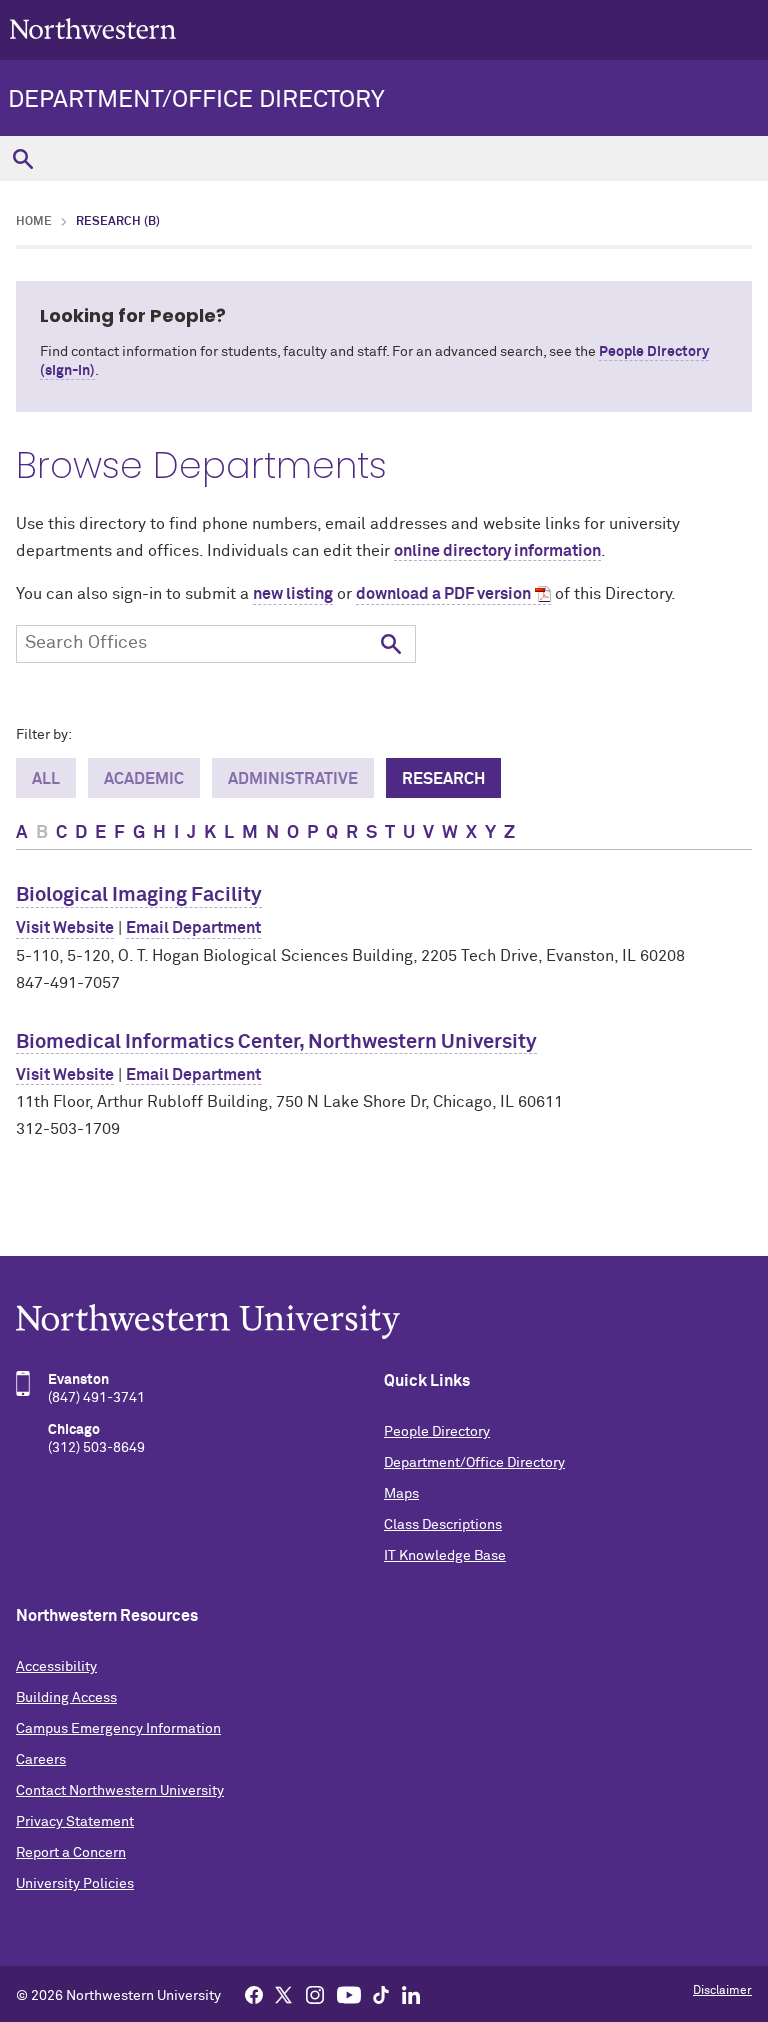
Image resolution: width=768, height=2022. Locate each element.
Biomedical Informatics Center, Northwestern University (276, 1042)
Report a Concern (71, 1853)
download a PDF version (443, 594)
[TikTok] (381, 1994)
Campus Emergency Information (118, 1729)
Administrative (293, 779)
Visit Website (65, 928)
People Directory (437, 1432)
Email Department (193, 928)
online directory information (497, 551)
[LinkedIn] (411, 1994)
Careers (41, 1760)
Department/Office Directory (196, 100)
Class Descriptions (443, 1525)
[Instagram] (315, 1994)
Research (443, 779)
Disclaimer (722, 1991)
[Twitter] (284, 1994)
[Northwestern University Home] (93, 28)
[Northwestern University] (384, 1321)
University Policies (75, 1884)
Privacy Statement (75, 1822)
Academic (144, 779)
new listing (293, 594)
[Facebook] (254, 1994)
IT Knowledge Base (445, 1556)
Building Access (66, 1698)
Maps (401, 1494)
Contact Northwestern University (120, 1791)
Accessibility (56, 1667)
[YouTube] (349, 1994)
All (46, 779)
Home (34, 222)
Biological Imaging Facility (139, 895)
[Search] (22, 158)
